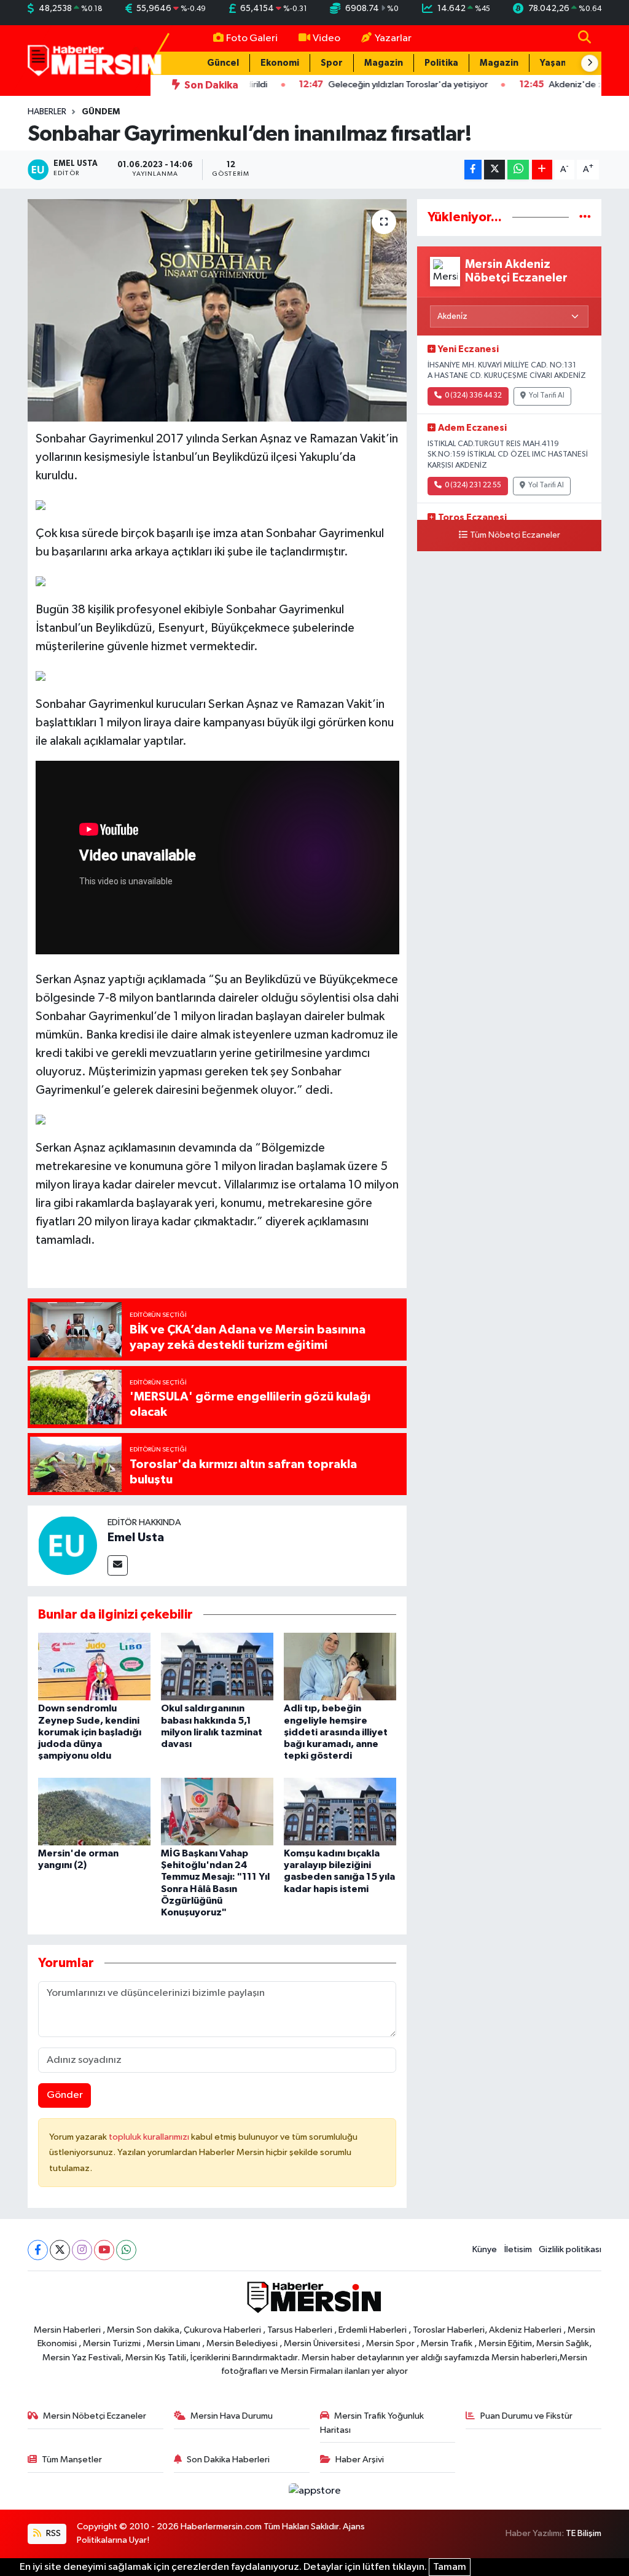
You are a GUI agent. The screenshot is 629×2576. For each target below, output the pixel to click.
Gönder (65, 2095)
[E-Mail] (118, 1565)
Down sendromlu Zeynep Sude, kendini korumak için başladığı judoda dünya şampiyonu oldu (90, 1732)
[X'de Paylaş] (494, 170)
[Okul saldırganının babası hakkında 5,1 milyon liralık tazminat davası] (217, 1666)
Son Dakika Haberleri (228, 2460)
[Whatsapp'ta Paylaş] (518, 170)
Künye (485, 2249)
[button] (590, 63)
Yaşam (554, 63)
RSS (53, 2533)
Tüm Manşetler (72, 2460)
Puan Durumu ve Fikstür (526, 2416)
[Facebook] (38, 2250)
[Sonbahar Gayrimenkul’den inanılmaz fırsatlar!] (217, 310)
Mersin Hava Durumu (232, 2416)
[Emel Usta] (68, 1546)
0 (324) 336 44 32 (473, 396)
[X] (60, 2250)
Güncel (223, 63)
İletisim (518, 2249)
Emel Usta (136, 1537)
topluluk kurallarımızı (150, 2137)
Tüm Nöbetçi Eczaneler (515, 535)
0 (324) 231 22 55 (473, 485)
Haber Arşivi (360, 2460)
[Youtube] (104, 2250)
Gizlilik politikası (570, 2249)
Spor (332, 63)
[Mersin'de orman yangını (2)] (94, 1811)
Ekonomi (280, 63)
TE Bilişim (584, 2533)
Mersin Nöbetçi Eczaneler (95, 2416)
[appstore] (314, 2491)
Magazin (384, 63)
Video (326, 38)
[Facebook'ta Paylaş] (473, 170)
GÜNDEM (101, 112)
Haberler (47, 112)
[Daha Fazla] (542, 170)
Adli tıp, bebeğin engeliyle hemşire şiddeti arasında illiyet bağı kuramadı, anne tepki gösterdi (336, 1732)
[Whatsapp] (126, 2250)
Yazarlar (393, 38)
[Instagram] (82, 2250)
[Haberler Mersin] (95, 60)
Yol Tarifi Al (547, 396)
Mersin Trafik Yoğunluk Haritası (372, 2423)
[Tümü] (585, 217)
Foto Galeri (252, 38)
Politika (441, 63)
